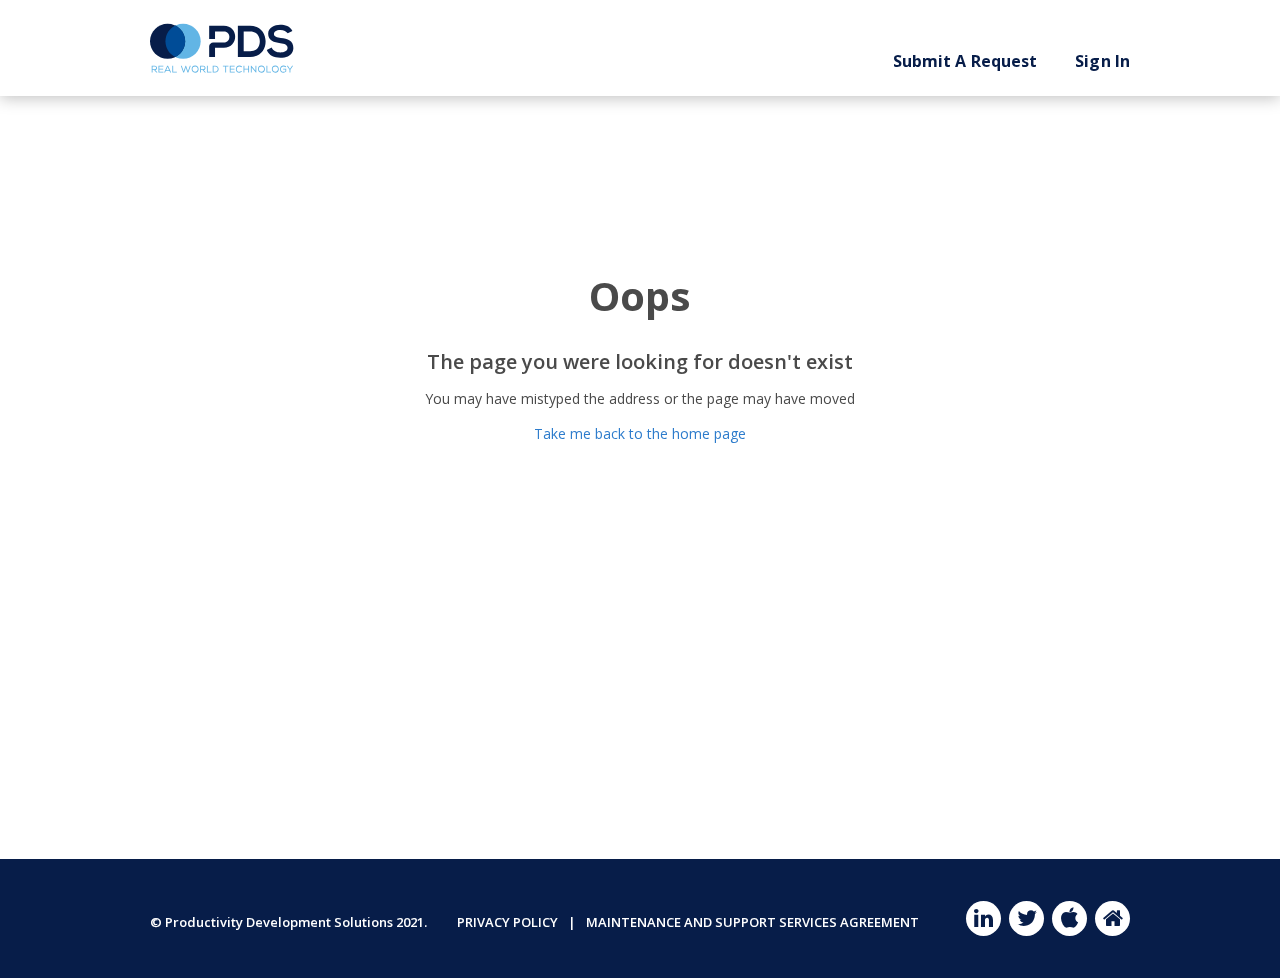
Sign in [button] (1102, 61)
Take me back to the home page (640, 433)
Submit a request (965, 61)
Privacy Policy (507, 922)
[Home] (222, 48)
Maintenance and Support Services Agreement (752, 922)
